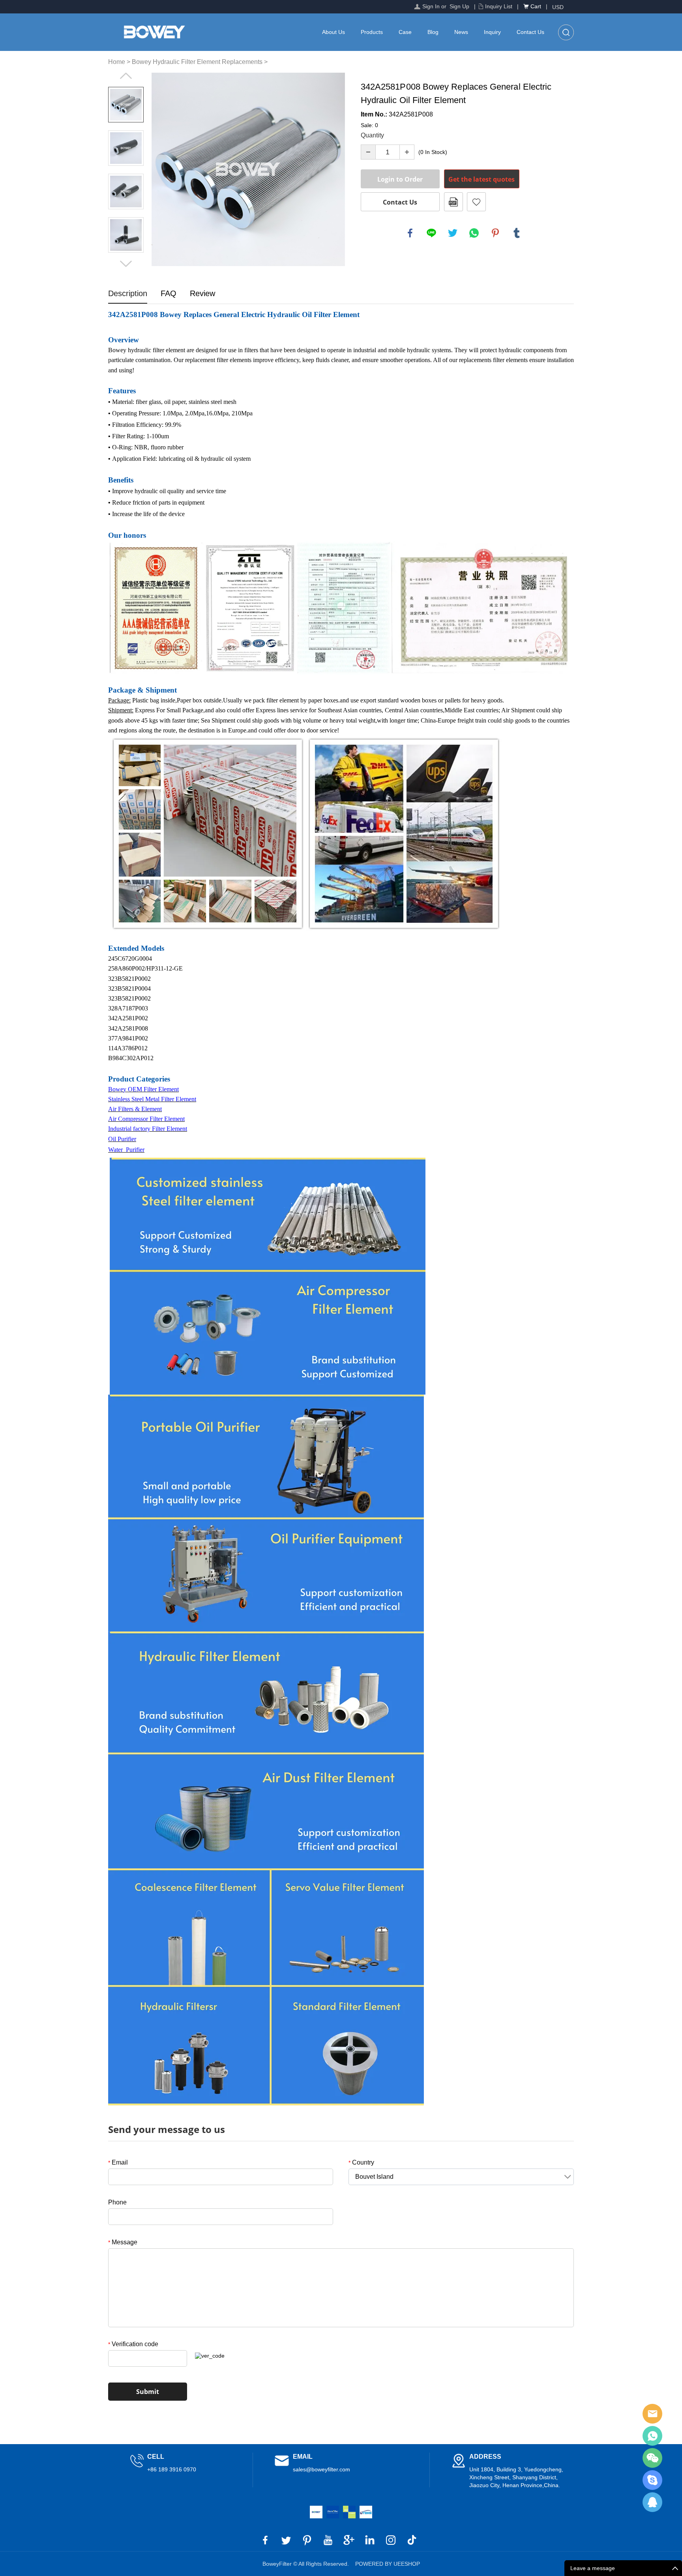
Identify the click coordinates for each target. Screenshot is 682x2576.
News (461, 32)
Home (117, 62)
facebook (410, 233)
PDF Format (453, 202)
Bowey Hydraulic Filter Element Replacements (197, 62)
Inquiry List (499, 6)
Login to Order (400, 179)
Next (126, 264)
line (431, 233)
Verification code (133, 2344)
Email (118, 2162)
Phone (117, 2202)
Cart (536, 6)
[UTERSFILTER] (366, 2512)
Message (123, 2242)
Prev (126, 76)
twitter (453, 233)
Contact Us (530, 32)
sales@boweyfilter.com (321, 2469)
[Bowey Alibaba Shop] (316, 2512)
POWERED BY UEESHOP (388, 2564)
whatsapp (474, 233)
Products (372, 32)
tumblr (517, 233)
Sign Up (459, 6)
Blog (433, 32)
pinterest (495, 233)
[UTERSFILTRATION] (333, 2512)
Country (361, 2162)
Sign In (431, 6)
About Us (334, 32)
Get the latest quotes (482, 179)
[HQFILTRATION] (349, 2512)
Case (405, 32)
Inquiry (492, 32)
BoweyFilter (652, 2414)
